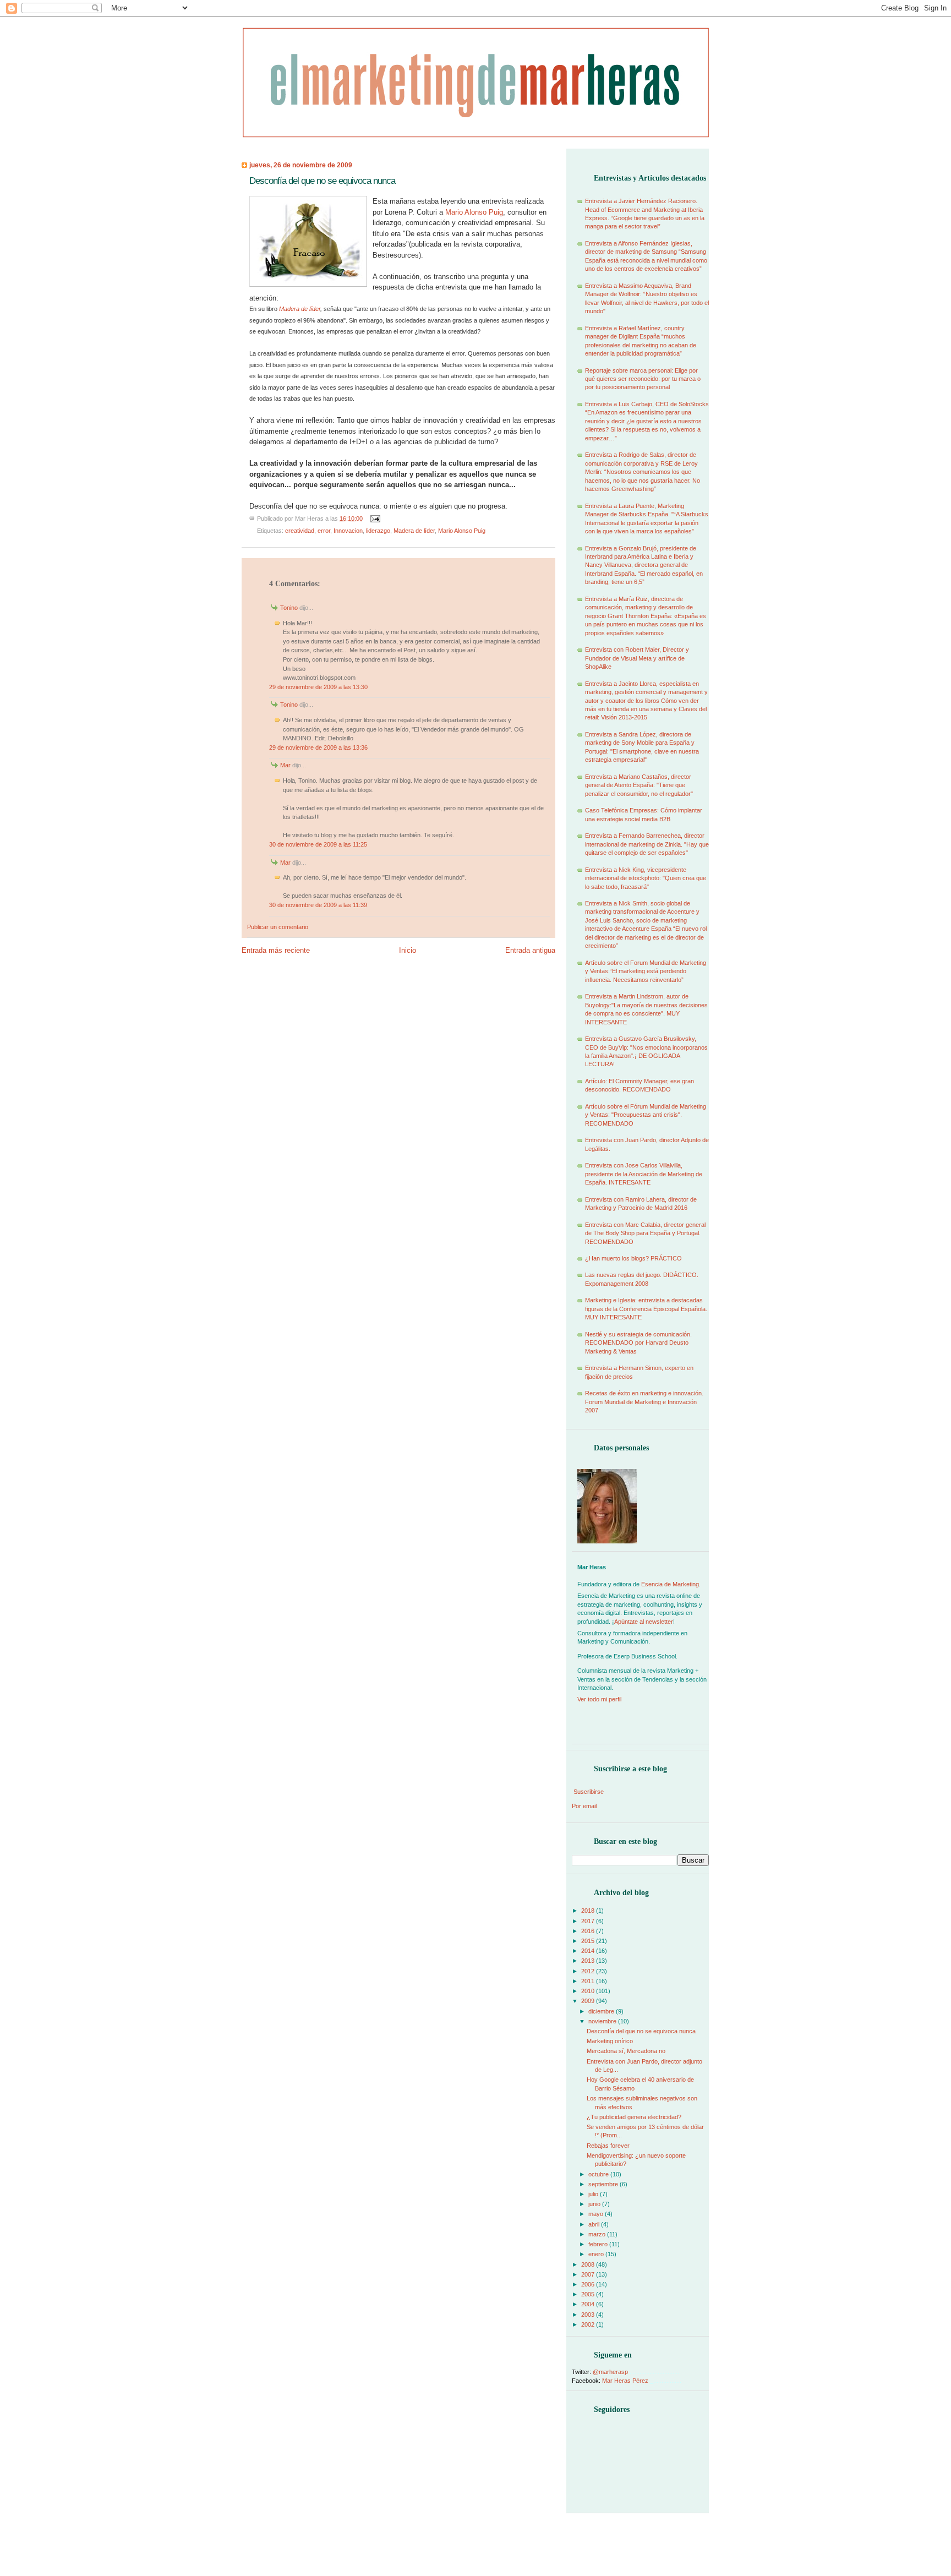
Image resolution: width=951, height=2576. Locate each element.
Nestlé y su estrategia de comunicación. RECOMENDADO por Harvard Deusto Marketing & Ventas (638, 1343)
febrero (599, 2244)
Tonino (289, 608)
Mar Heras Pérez (625, 2381)
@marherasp (610, 2372)
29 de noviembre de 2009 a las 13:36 (318, 747)
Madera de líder (300, 309)
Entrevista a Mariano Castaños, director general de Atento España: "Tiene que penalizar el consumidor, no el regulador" (639, 785)
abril (595, 2224)
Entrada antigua (530, 950)
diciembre (602, 2011)
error (324, 531)
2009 (589, 2001)
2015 (589, 1941)
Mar (285, 765)
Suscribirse (589, 1792)
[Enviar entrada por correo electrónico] (374, 518)
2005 (589, 2294)
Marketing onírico (610, 2041)
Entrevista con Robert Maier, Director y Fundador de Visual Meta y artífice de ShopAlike (637, 658)
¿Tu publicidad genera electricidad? (634, 2117)
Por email (584, 1806)
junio (595, 2204)
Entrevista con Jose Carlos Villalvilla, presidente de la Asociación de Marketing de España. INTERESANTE (644, 1174)
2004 (589, 2304)
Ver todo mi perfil (599, 1699)
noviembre (603, 2021)
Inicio (408, 950)
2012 (589, 1971)
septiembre (604, 2184)
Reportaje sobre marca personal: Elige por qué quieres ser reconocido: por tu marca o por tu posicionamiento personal (643, 379)
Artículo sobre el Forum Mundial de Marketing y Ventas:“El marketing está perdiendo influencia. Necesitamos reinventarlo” (646, 971)
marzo (598, 2234)
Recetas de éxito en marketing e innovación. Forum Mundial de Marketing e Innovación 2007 (644, 1402)
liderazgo (378, 531)
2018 (589, 1911)
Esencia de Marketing (670, 1584)
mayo (597, 2214)
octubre (599, 2174)
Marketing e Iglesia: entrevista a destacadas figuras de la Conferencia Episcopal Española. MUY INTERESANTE (646, 1309)
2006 (589, 2284)
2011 (589, 1981)
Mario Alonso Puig (462, 531)
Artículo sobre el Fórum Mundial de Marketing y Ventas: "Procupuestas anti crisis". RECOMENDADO (646, 1115)
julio (594, 2194)
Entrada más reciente (276, 950)
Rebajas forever (608, 2146)
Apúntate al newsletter (644, 1622)
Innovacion (348, 531)
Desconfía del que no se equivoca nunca (322, 181)
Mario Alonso (474, 212)
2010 (589, 1991)
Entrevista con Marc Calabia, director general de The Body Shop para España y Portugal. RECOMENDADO (645, 1233)
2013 (589, 1961)
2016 (589, 1931)
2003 (589, 2315)
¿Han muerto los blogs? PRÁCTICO (633, 1258)
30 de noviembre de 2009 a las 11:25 (318, 844)
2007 (589, 2274)
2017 (589, 1921)
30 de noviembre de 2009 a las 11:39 (318, 905)
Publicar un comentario (278, 927)
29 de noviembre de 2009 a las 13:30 (318, 687)
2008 (589, 2264)
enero (597, 2254)
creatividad (300, 531)
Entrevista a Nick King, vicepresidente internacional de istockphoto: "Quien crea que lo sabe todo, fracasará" (646, 878)
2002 (589, 2324)
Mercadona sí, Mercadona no (626, 2051)
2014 (589, 1951)
